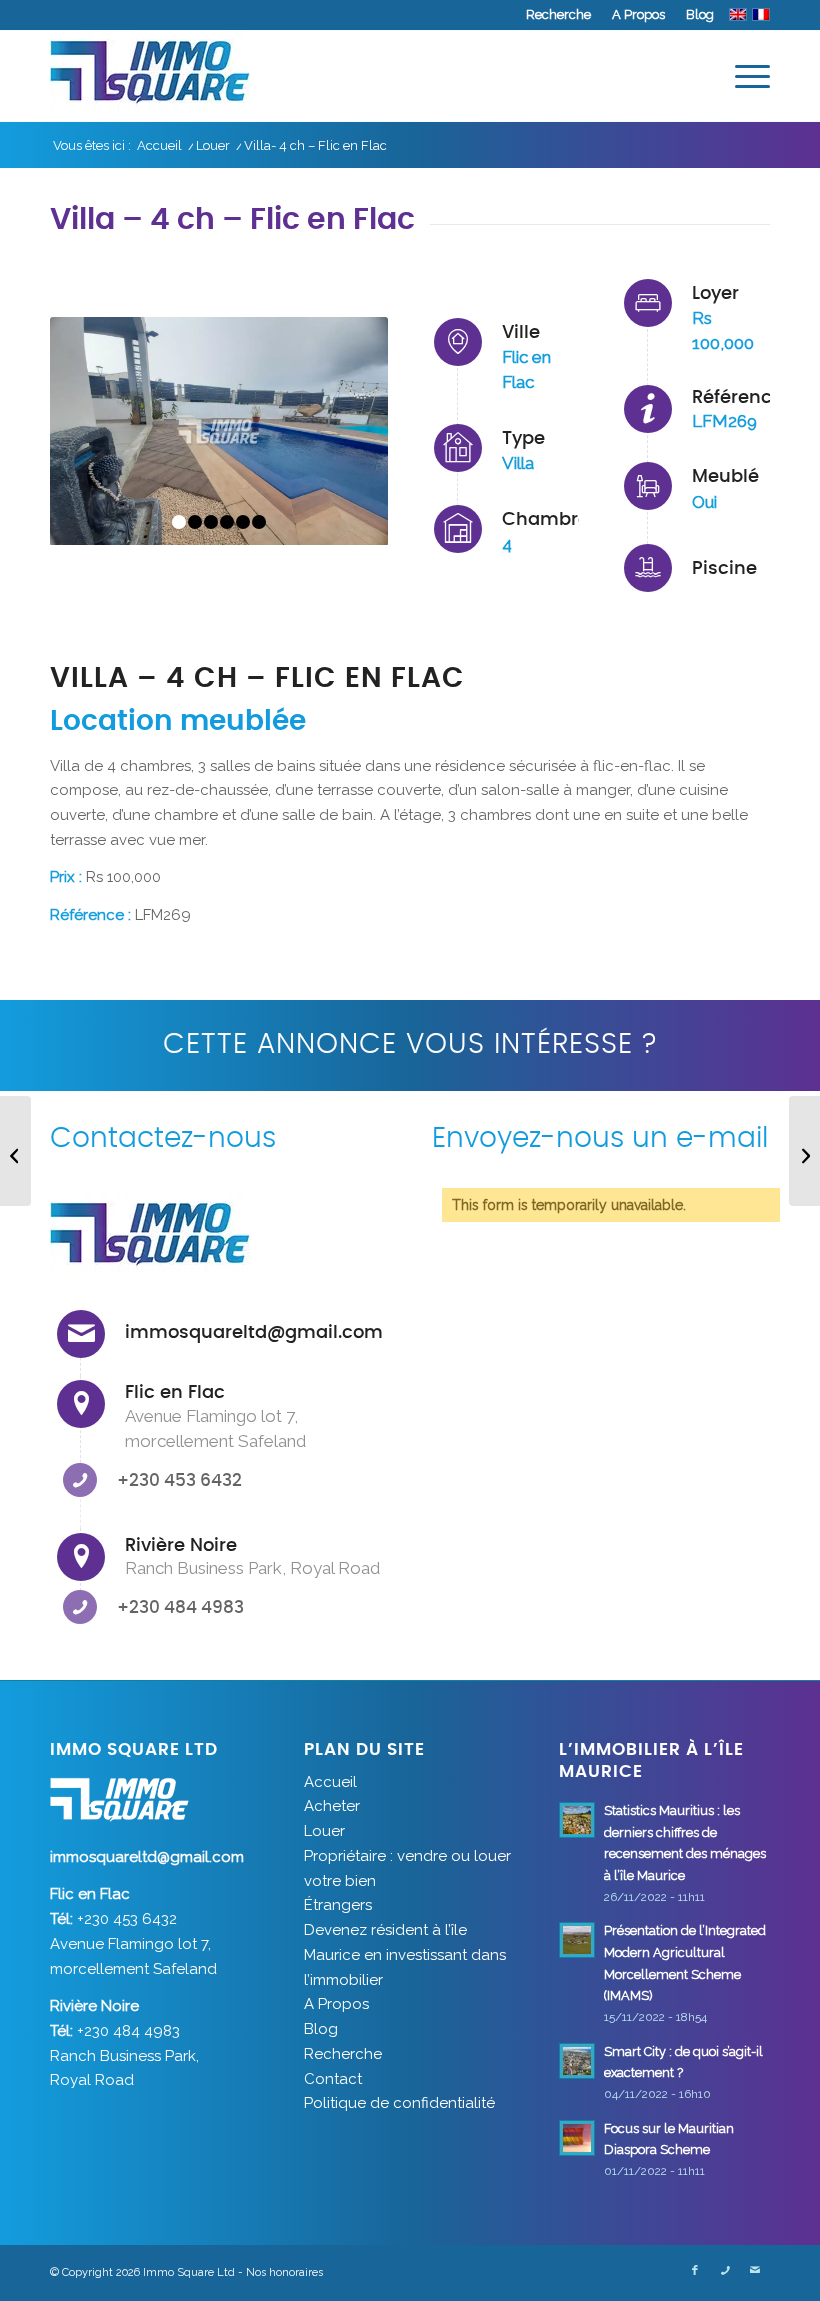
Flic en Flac (175, 1393)
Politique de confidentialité (399, 2103)
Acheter (332, 1806)
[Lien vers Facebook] (695, 2271)
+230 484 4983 (180, 1607)
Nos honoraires (284, 2272)
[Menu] (742, 76)
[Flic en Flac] (81, 1404)
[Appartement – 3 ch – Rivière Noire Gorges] (804, 1151)
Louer (324, 1831)
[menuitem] (559, 15)
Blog (700, 14)
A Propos (638, 14)
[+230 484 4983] (80, 1607)
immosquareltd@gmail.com (254, 1333)
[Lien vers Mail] (755, 2271)
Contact (333, 2079)
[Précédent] (95, 431)
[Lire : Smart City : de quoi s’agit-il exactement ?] (577, 2061)
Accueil (330, 1782)
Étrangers (338, 1905)
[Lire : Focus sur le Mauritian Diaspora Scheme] (577, 2138)
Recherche (558, 14)
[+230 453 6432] (80, 1480)
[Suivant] (343, 431)
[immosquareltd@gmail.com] (81, 1334)
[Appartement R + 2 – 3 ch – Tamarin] (15, 1151)
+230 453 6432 (179, 1480)
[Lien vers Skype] (725, 2271)
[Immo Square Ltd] (150, 76)
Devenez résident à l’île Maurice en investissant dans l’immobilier (405, 1955)
